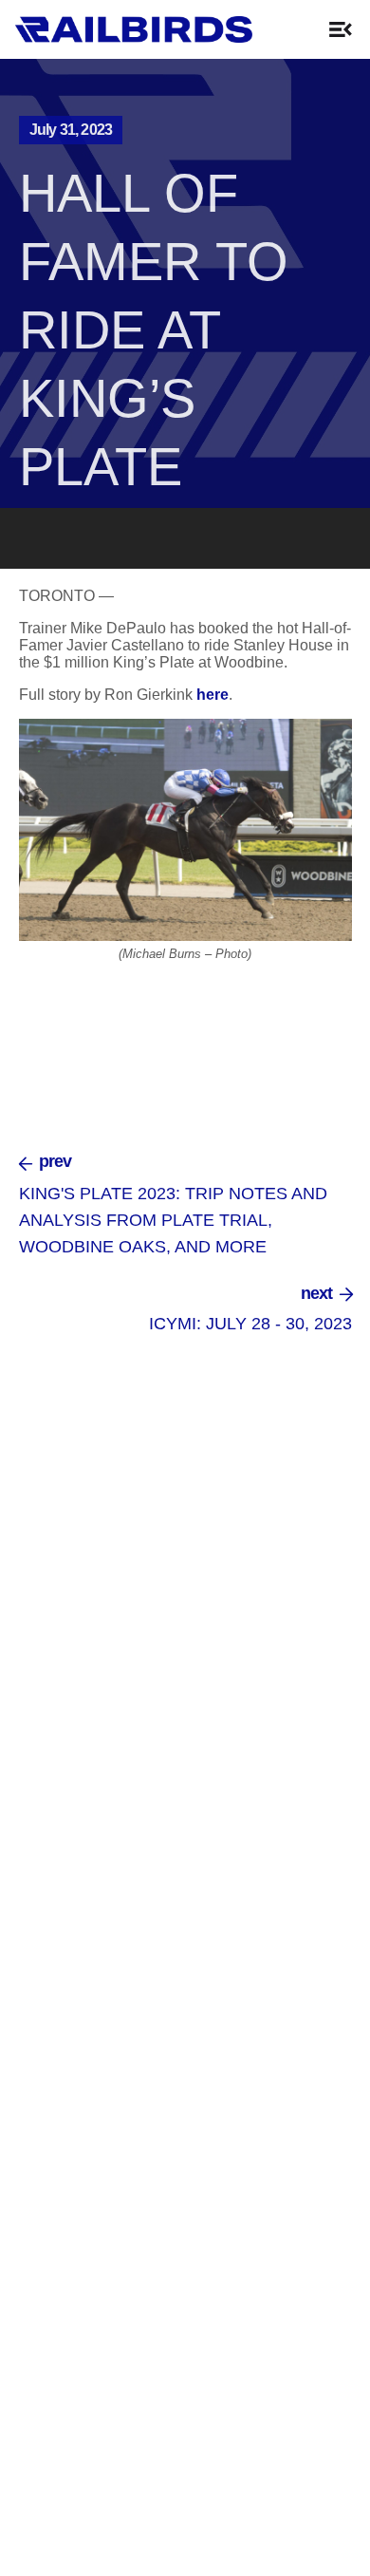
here (213, 695)
